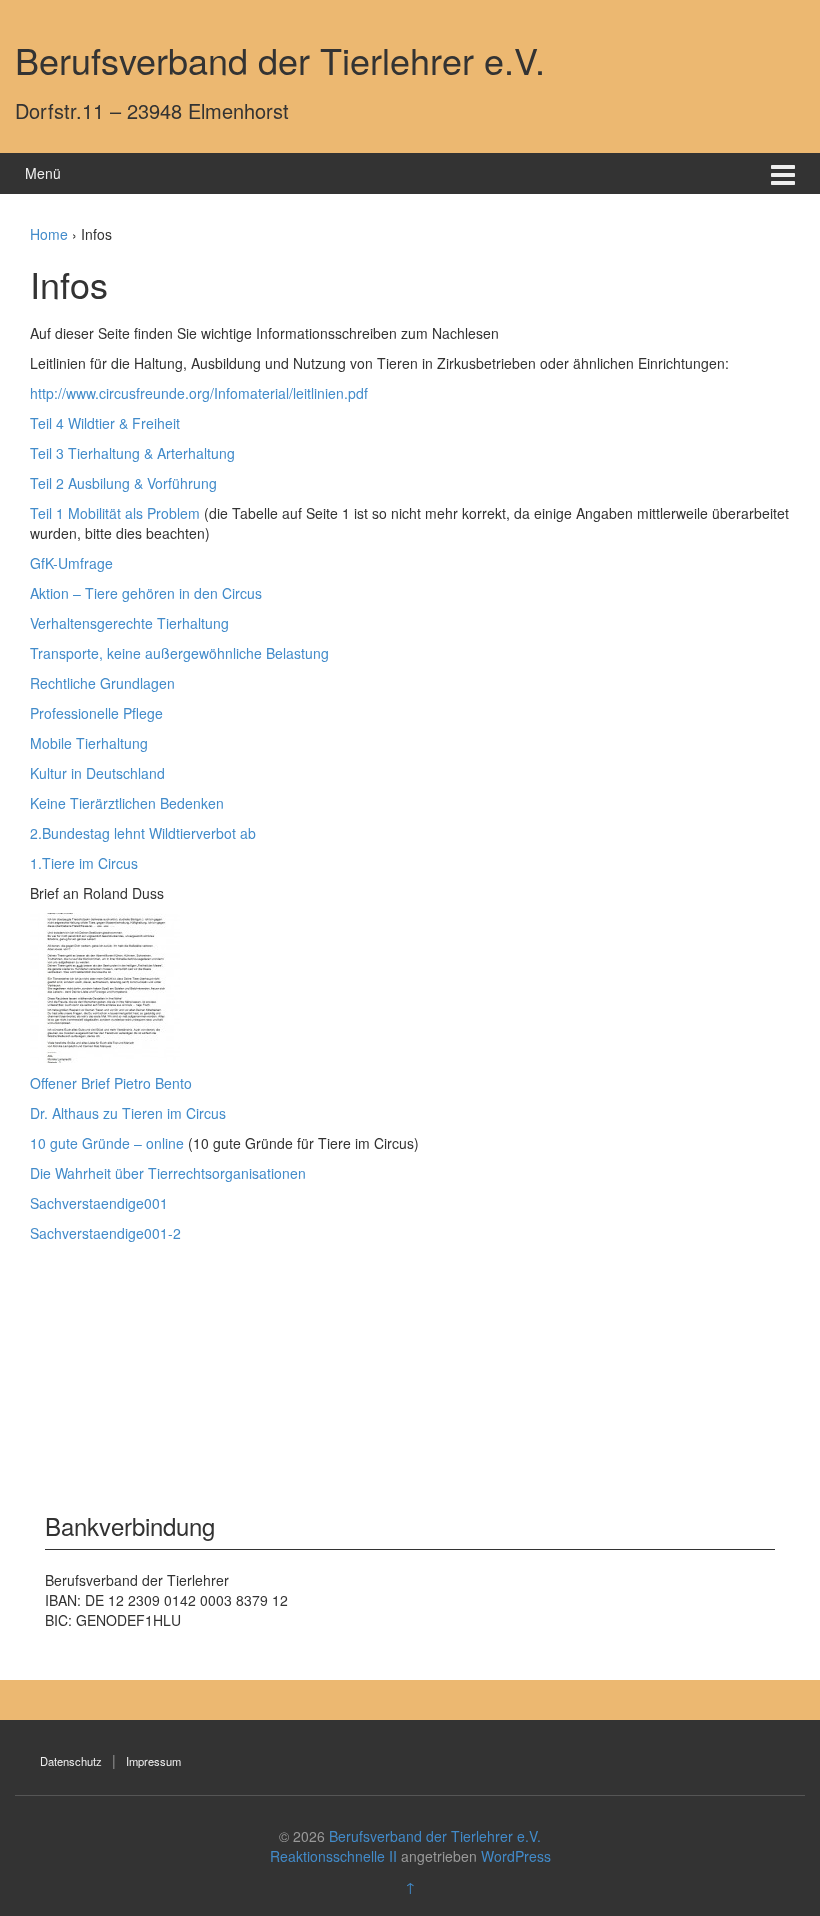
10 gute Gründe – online (107, 1143)
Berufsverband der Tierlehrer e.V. (280, 59)
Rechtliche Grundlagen (102, 683)
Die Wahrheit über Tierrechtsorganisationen (168, 1173)
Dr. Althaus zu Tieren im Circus (128, 1113)
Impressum (153, 1761)
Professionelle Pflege (96, 713)
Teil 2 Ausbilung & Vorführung (123, 483)
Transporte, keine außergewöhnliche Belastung (179, 653)
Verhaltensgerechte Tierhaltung (129, 623)
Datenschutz (71, 1761)
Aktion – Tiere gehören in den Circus (146, 593)
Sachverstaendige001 (99, 1203)
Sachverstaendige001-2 (105, 1233)
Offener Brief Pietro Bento (111, 1083)
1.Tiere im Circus (86, 863)
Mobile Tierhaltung (89, 743)
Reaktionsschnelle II (333, 1856)
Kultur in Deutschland (97, 773)
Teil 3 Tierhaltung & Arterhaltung (132, 453)
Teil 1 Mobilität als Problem (115, 513)
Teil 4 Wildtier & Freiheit (105, 423)
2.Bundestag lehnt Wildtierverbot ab (143, 833)
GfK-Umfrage (71, 563)
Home (49, 234)
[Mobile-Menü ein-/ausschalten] (783, 173)
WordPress (516, 1856)
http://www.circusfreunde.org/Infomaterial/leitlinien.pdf (199, 393)
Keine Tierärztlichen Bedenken (127, 803)
